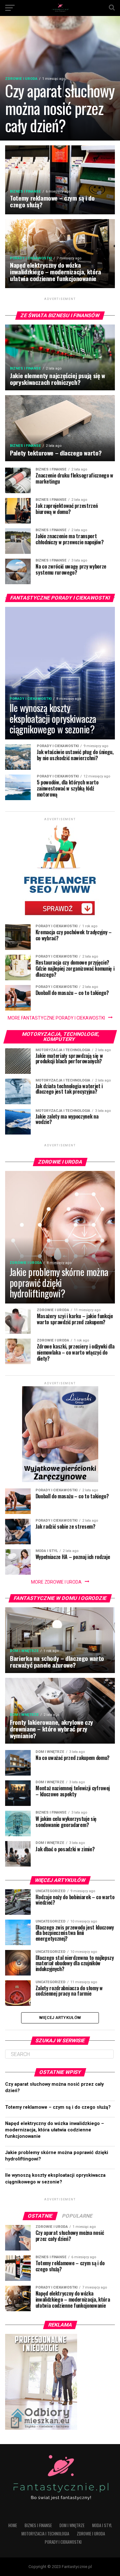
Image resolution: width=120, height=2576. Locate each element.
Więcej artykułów (60, 2018)
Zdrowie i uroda (91, 2534)
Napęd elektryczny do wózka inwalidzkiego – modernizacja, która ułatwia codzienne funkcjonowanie (55, 2130)
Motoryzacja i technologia (45, 2534)
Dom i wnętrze (72, 2525)
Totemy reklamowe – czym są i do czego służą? (58, 2107)
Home (13, 2525)
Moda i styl (102, 2525)
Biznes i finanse (38, 2525)
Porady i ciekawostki (63, 2542)
